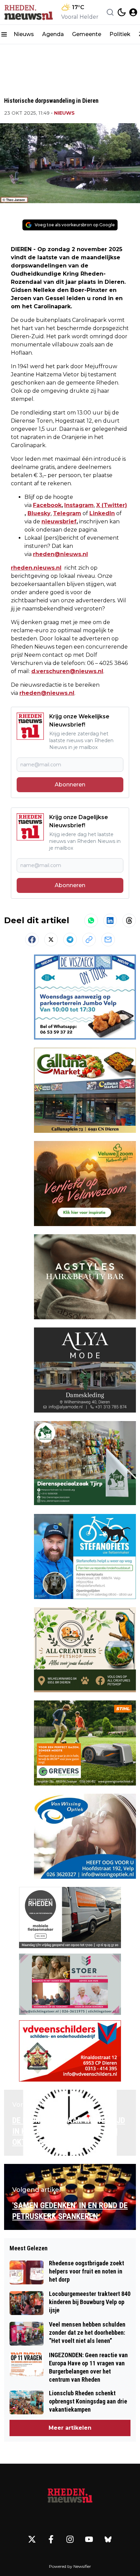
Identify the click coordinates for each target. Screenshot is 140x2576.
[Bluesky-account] (108, 2539)
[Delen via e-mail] (108, 940)
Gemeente (87, 34)
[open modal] (133, 12)
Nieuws (24, 34)
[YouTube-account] (89, 2539)
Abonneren (70, 785)
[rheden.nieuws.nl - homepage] (28, 12)
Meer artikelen (70, 2428)
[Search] (110, 12)
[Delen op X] (51, 940)
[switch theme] (122, 12)
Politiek (120, 34)
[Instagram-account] (70, 2539)
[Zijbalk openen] (4, 34)
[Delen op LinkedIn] (110, 920)
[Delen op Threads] (129, 920)
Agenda (53, 34)
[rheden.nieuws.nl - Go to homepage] (70, 2496)
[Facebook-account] (51, 2539)
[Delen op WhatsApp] (91, 920)
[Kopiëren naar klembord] (89, 940)
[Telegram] (70, 940)
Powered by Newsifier (70, 2566)
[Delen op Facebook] (32, 940)
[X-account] (32, 2539)
